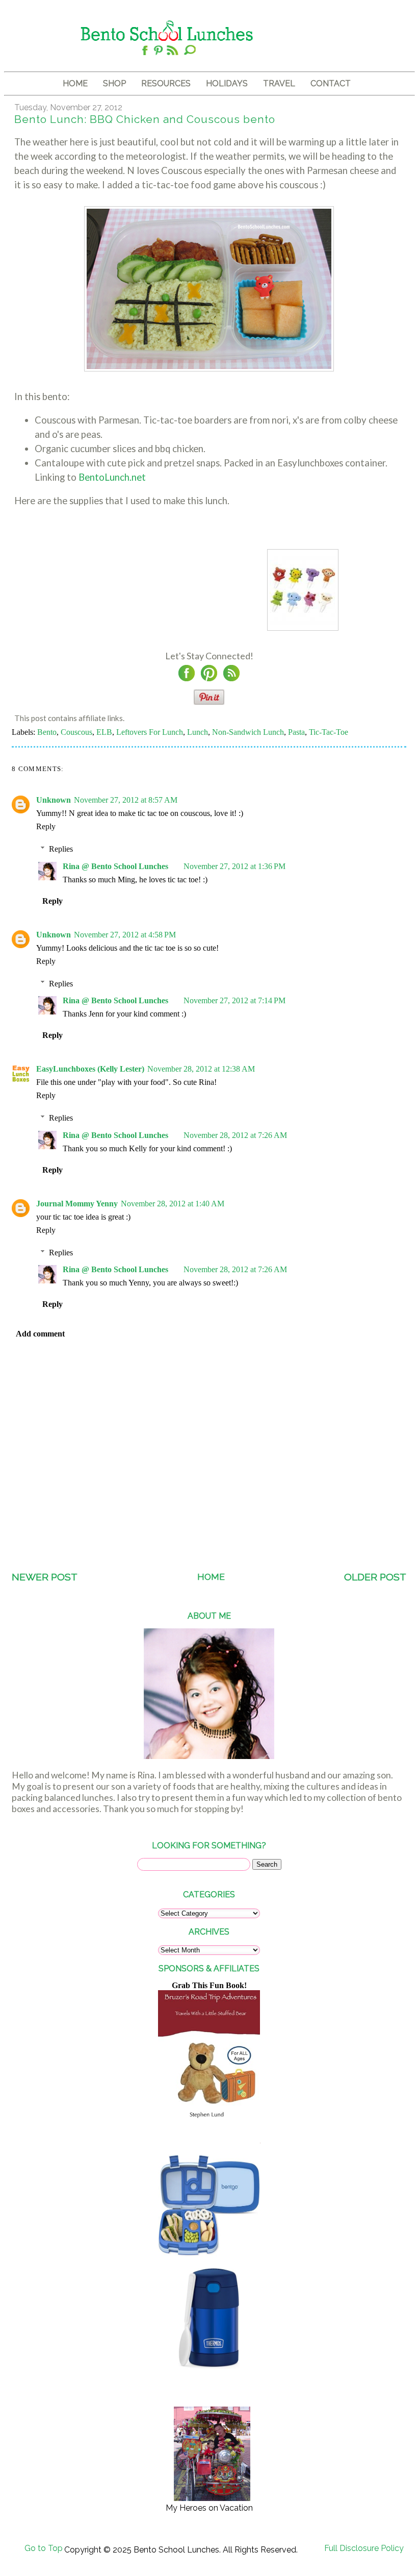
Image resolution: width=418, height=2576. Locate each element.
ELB (104, 732)
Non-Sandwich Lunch (248, 732)
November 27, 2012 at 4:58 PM (125, 935)
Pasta (296, 732)
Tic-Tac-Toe (329, 732)
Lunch (198, 732)
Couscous (76, 732)
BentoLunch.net (112, 477)
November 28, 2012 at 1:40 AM (173, 1204)
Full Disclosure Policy (364, 2548)
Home (211, 1577)
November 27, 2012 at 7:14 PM (234, 1000)
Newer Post (45, 1577)
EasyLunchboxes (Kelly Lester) (90, 1069)
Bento (47, 732)
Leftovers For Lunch (150, 732)
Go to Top (44, 2548)
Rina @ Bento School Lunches (115, 866)
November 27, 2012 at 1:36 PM (234, 866)
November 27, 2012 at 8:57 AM (126, 800)
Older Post (375, 1577)
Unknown (54, 800)
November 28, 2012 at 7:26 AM (235, 1135)
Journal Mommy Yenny (77, 1204)
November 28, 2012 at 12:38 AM (201, 1069)
